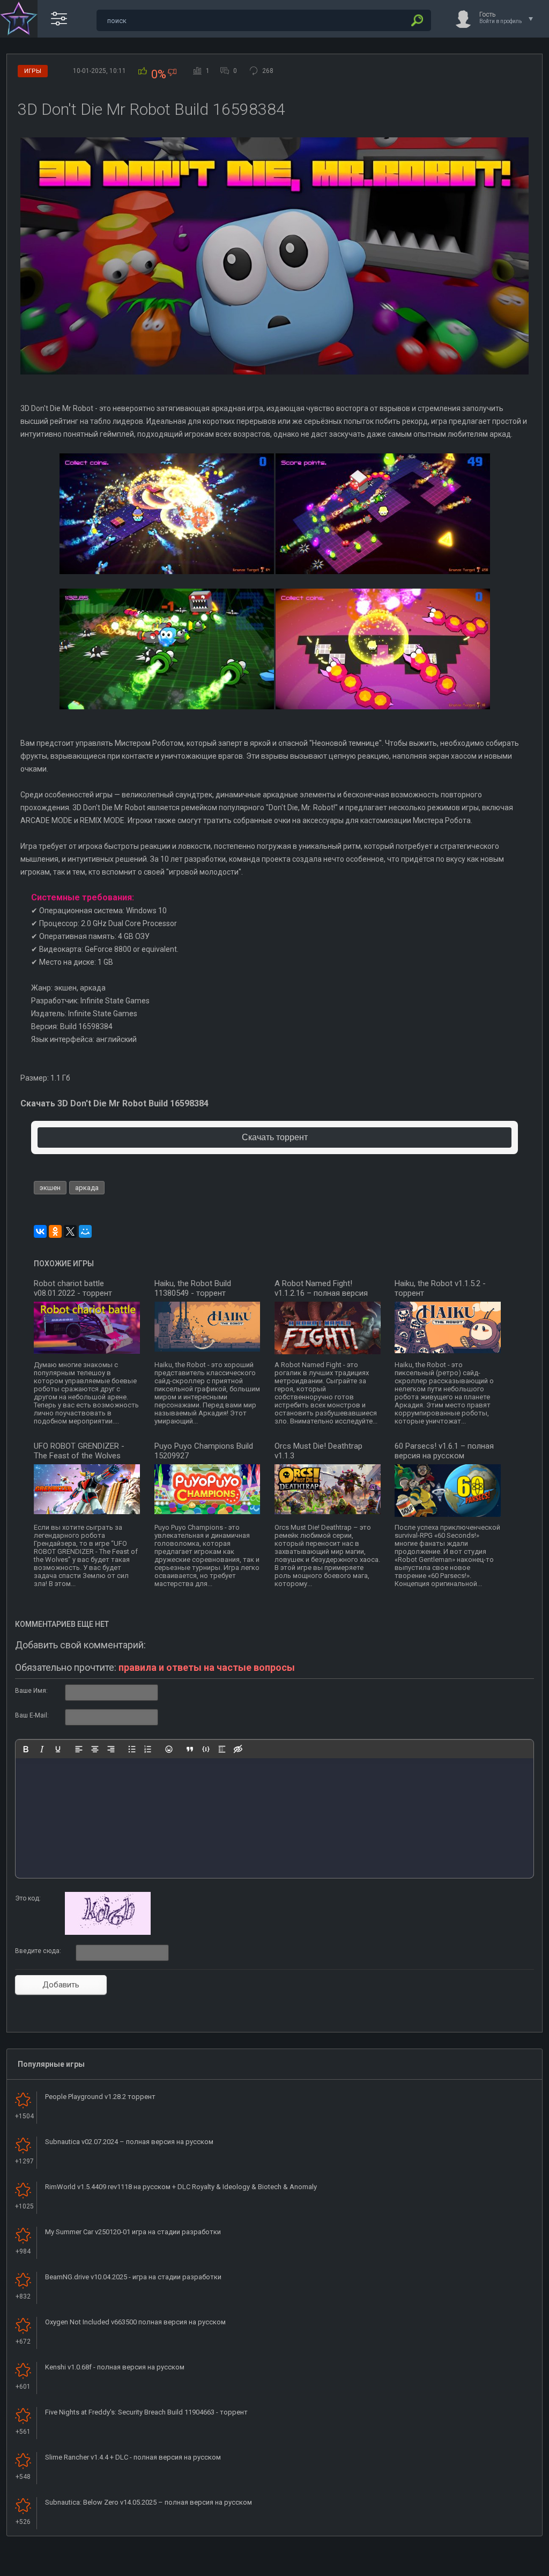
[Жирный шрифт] (26, 1749)
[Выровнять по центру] (95, 1749)
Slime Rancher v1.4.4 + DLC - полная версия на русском (133, 2457)
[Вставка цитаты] (190, 1749)
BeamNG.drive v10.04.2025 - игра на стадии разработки (133, 2277)
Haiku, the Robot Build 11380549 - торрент (193, 1288)
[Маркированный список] (132, 1749)
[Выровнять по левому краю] (79, 1749)
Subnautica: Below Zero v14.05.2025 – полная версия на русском (149, 2502)
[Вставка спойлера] (222, 1749)
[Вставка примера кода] (206, 1749)
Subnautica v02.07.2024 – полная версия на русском (129, 2142)
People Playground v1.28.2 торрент (100, 2097)
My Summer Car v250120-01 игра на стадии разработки (133, 2232)
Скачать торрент (275, 1137)
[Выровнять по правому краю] (111, 1749)
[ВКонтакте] (40, 1231)
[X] (70, 1231)
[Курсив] (42, 1749)
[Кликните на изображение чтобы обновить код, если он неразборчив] (108, 1933)
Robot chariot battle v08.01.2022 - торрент (73, 1288)
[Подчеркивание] (58, 1749)
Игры (33, 71)
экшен (50, 1188)
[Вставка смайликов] (169, 1749)
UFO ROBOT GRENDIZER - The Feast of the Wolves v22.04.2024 (79, 1456)
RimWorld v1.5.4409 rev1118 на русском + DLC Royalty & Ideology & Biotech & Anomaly (181, 2187)
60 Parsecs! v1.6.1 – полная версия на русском (444, 1451)
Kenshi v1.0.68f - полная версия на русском (115, 2367)
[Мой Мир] (85, 1231)
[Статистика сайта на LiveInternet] (498, 2567)
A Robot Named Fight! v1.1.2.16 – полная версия (321, 1288)
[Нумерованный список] (148, 1749)
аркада (87, 1188)
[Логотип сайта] (19, 19)
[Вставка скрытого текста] (238, 1749)
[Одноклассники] (55, 1231)
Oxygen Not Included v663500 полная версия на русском (135, 2322)
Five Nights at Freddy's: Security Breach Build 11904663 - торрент (146, 2412)
